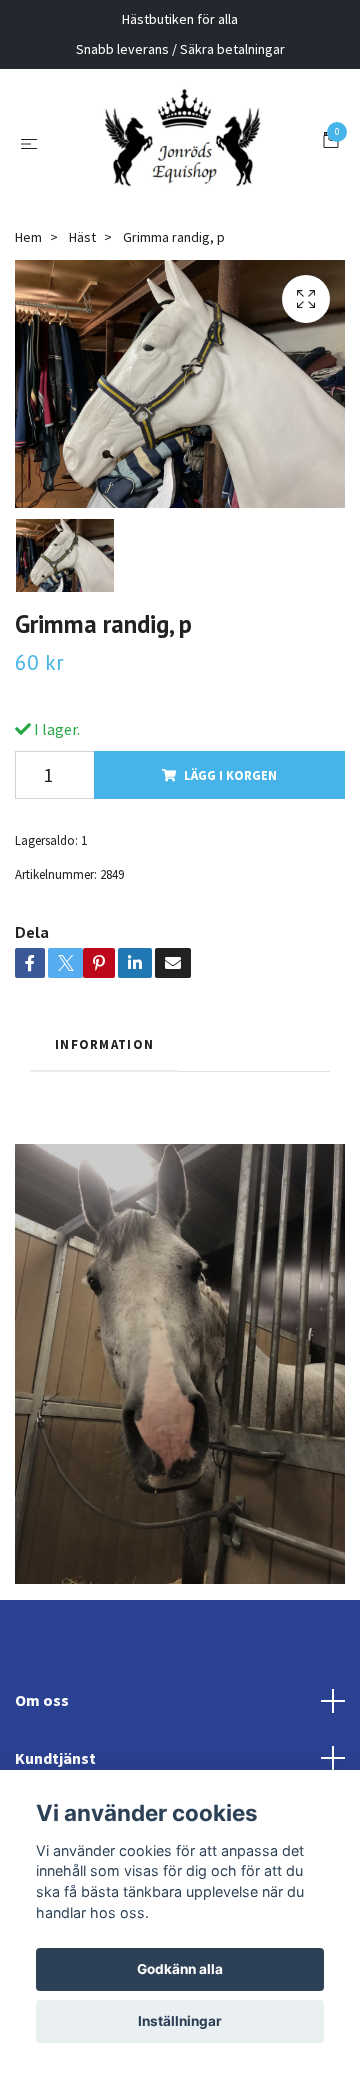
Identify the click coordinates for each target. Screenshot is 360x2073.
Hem (28, 372)
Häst (82, 372)
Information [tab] (104, 1179)
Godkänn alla (180, 1969)
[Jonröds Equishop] (180, 210)
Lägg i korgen (230, 910)
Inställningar (180, 2021)
